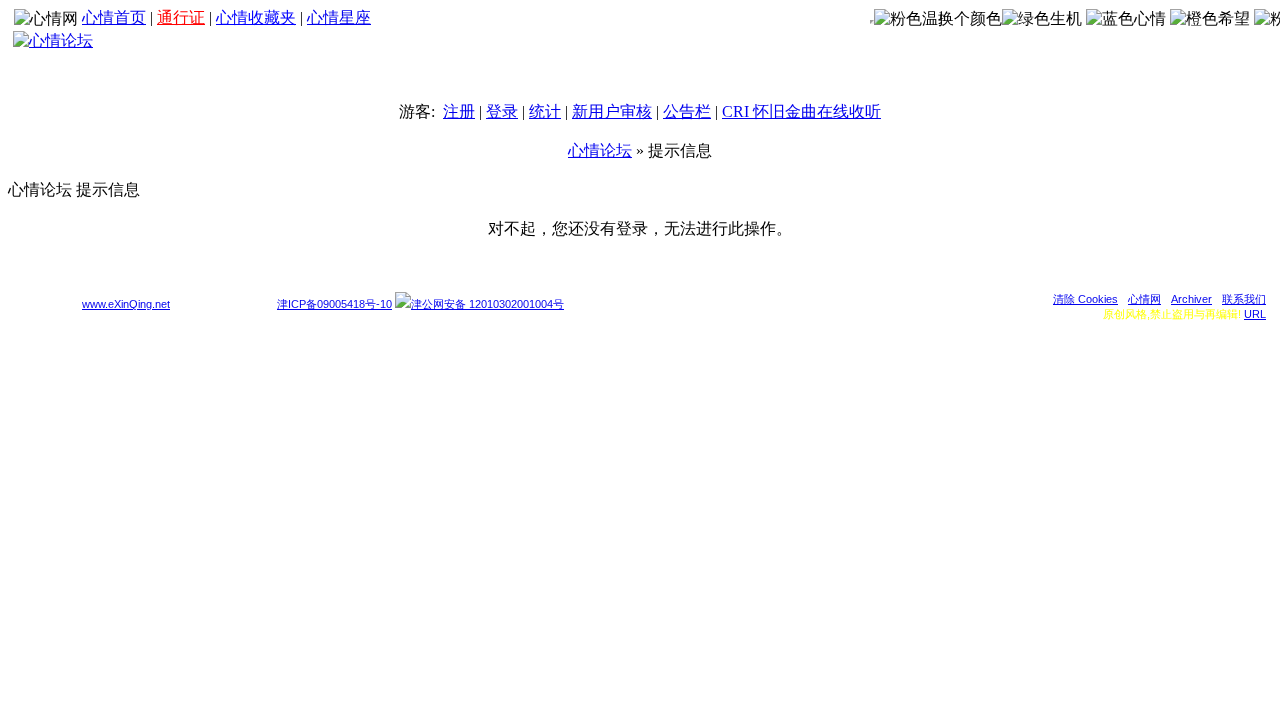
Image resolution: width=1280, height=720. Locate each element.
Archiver (1191, 299)
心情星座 (339, 17)
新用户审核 (612, 111)
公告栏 (687, 111)
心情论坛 (600, 150)
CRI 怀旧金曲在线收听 (801, 111)
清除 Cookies (1085, 299)
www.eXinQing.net (126, 304)
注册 (459, 111)
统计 (545, 111)
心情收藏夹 (256, 17)
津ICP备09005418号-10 (334, 304)
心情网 (1144, 299)
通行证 (181, 17)
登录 (502, 111)
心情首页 (114, 17)
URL (1255, 314)
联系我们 (1244, 299)
